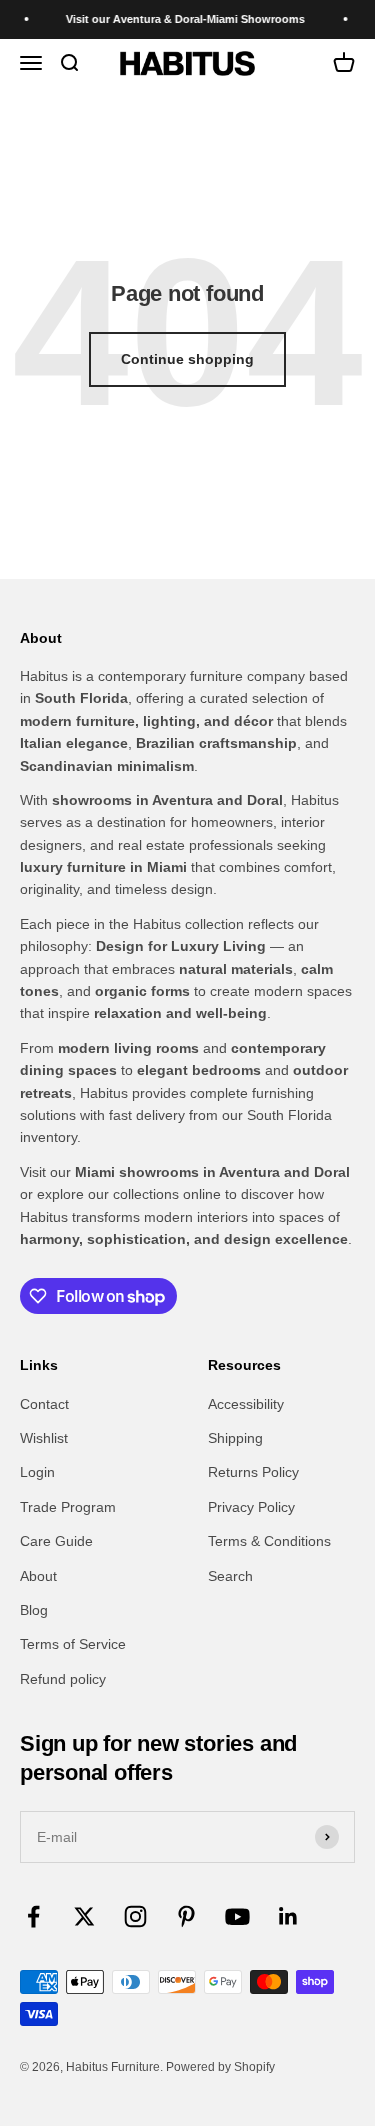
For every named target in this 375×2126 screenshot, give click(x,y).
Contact (44, 1404)
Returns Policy (253, 1472)
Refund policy (63, 1679)
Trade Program (68, 1507)
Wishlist (44, 1438)
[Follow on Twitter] (84, 1916)
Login (37, 1472)
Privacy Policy (251, 1507)
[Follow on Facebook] (33, 1916)
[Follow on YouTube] (237, 1916)
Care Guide (56, 1541)
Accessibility (246, 1404)
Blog (34, 1610)
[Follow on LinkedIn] (288, 1916)
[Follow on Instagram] (135, 1916)
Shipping (235, 1438)
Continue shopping (187, 359)
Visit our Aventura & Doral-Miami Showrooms (180, 19)
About (38, 1576)
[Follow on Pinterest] (186, 1916)
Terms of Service (73, 1644)
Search (230, 1576)
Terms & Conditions (269, 1541)
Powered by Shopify (220, 2067)
